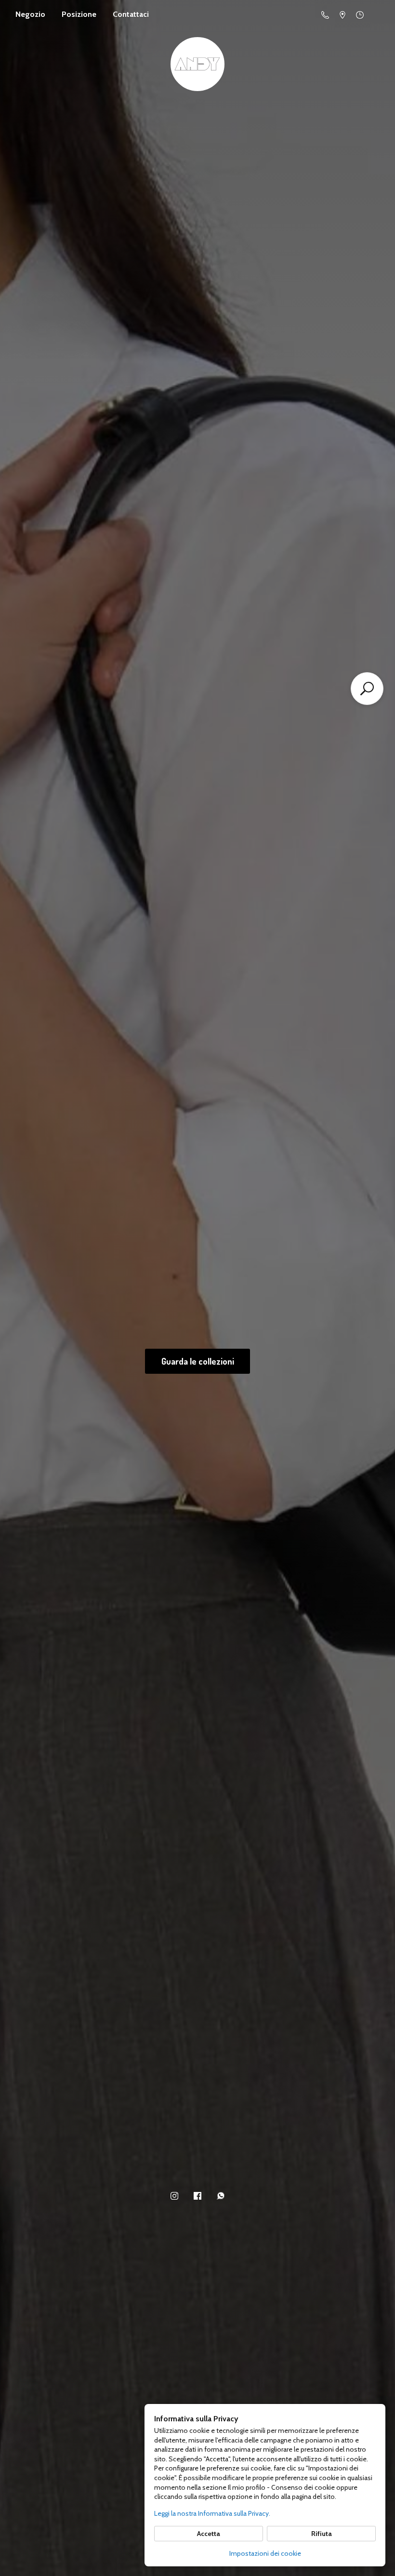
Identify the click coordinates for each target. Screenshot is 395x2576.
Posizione (79, 14)
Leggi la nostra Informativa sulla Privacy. (212, 2513)
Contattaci (131, 14)
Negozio (30, 14)
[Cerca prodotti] (367, 689)
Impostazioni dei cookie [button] (265, 2553)
